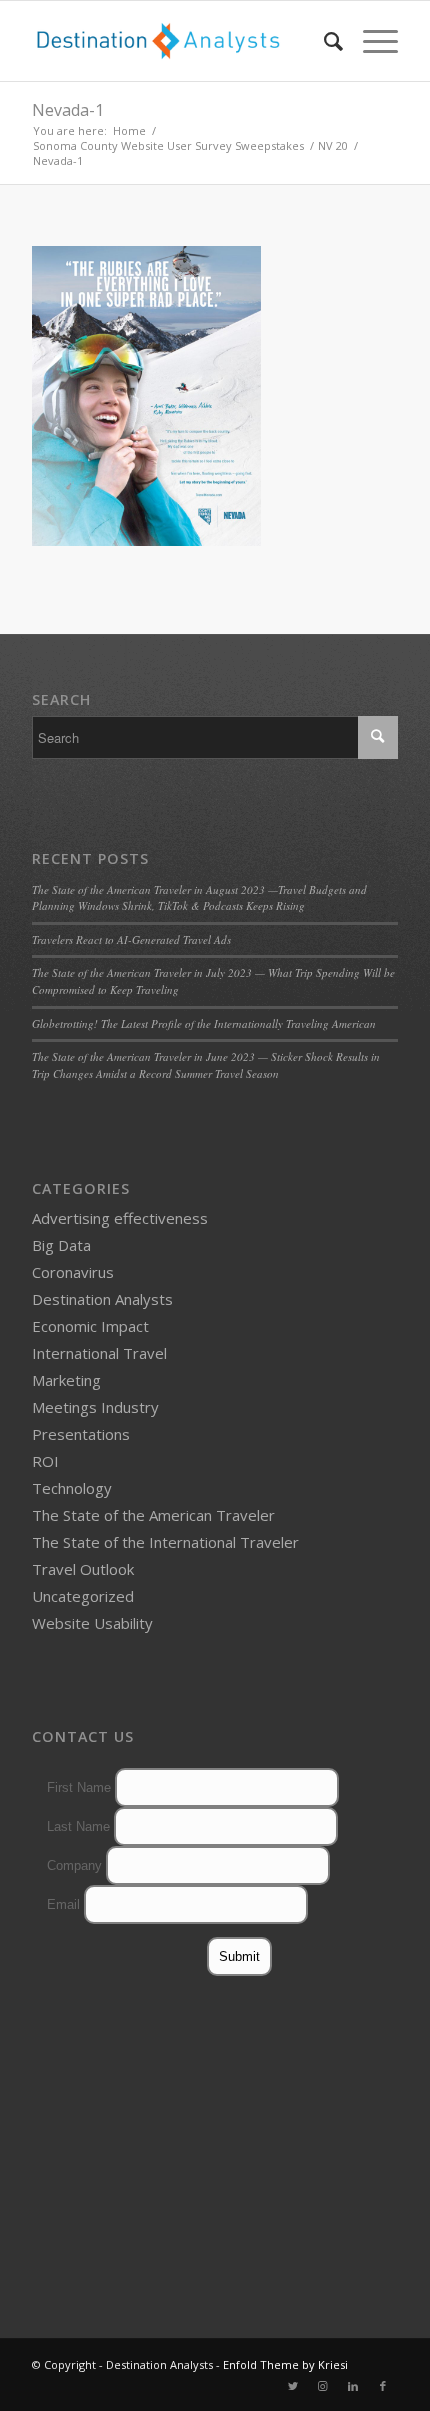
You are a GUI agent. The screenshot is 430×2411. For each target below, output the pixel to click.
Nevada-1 (68, 110)
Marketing (66, 1380)
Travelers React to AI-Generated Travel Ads (131, 939)
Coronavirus (73, 1272)
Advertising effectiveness (120, 1218)
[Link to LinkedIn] (353, 2386)
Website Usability (92, 1623)
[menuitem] (323, 41)
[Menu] (370, 41)
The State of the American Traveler (153, 1515)
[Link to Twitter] (293, 2386)
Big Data (61, 1245)
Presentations (81, 1434)
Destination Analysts (102, 1299)
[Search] (323, 41)
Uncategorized (83, 1596)
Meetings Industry (95, 1407)
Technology (72, 1488)
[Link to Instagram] (323, 2386)
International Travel (99, 1353)
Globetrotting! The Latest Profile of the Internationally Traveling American (204, 1023)
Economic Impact (90, 1326)
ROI (45, 1461)
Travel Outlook (83, 1569)
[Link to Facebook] (383, 2386)
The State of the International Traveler (165, 1542)
